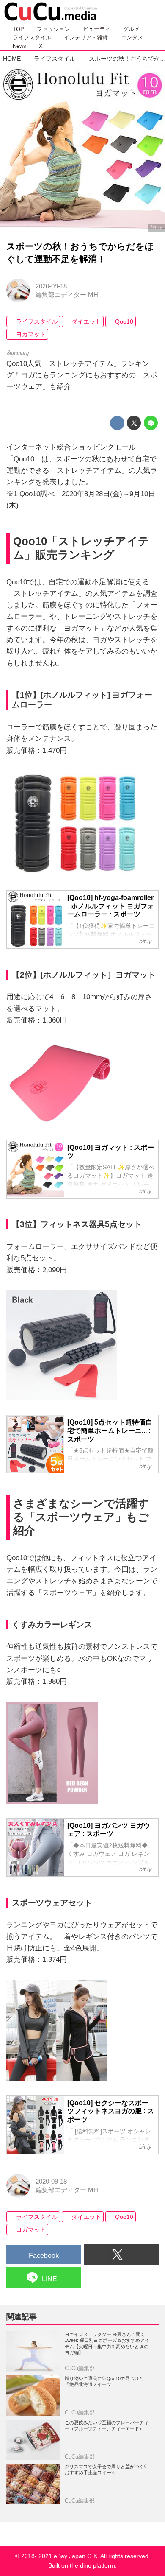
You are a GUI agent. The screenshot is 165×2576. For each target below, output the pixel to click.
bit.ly (157, 227)
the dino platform (92, 2566)
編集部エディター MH (67, 295)
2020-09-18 (51, 286)
